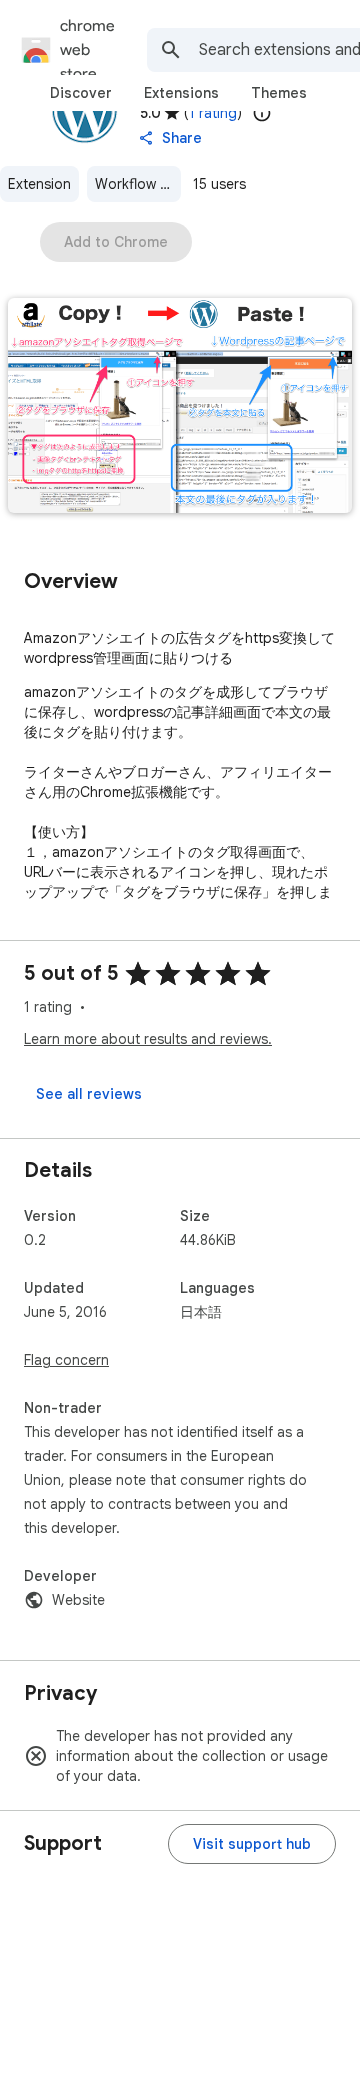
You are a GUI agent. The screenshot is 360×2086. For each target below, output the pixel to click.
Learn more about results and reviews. (148, 1039)
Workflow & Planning (138, 184)
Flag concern (66, 1360)
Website (78, 1600)
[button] (180, 407)
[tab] (81, 93)
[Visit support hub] (252, 1844)
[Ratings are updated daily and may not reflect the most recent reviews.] (262, 113)
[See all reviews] (89, 1094)
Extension (39, 184)
